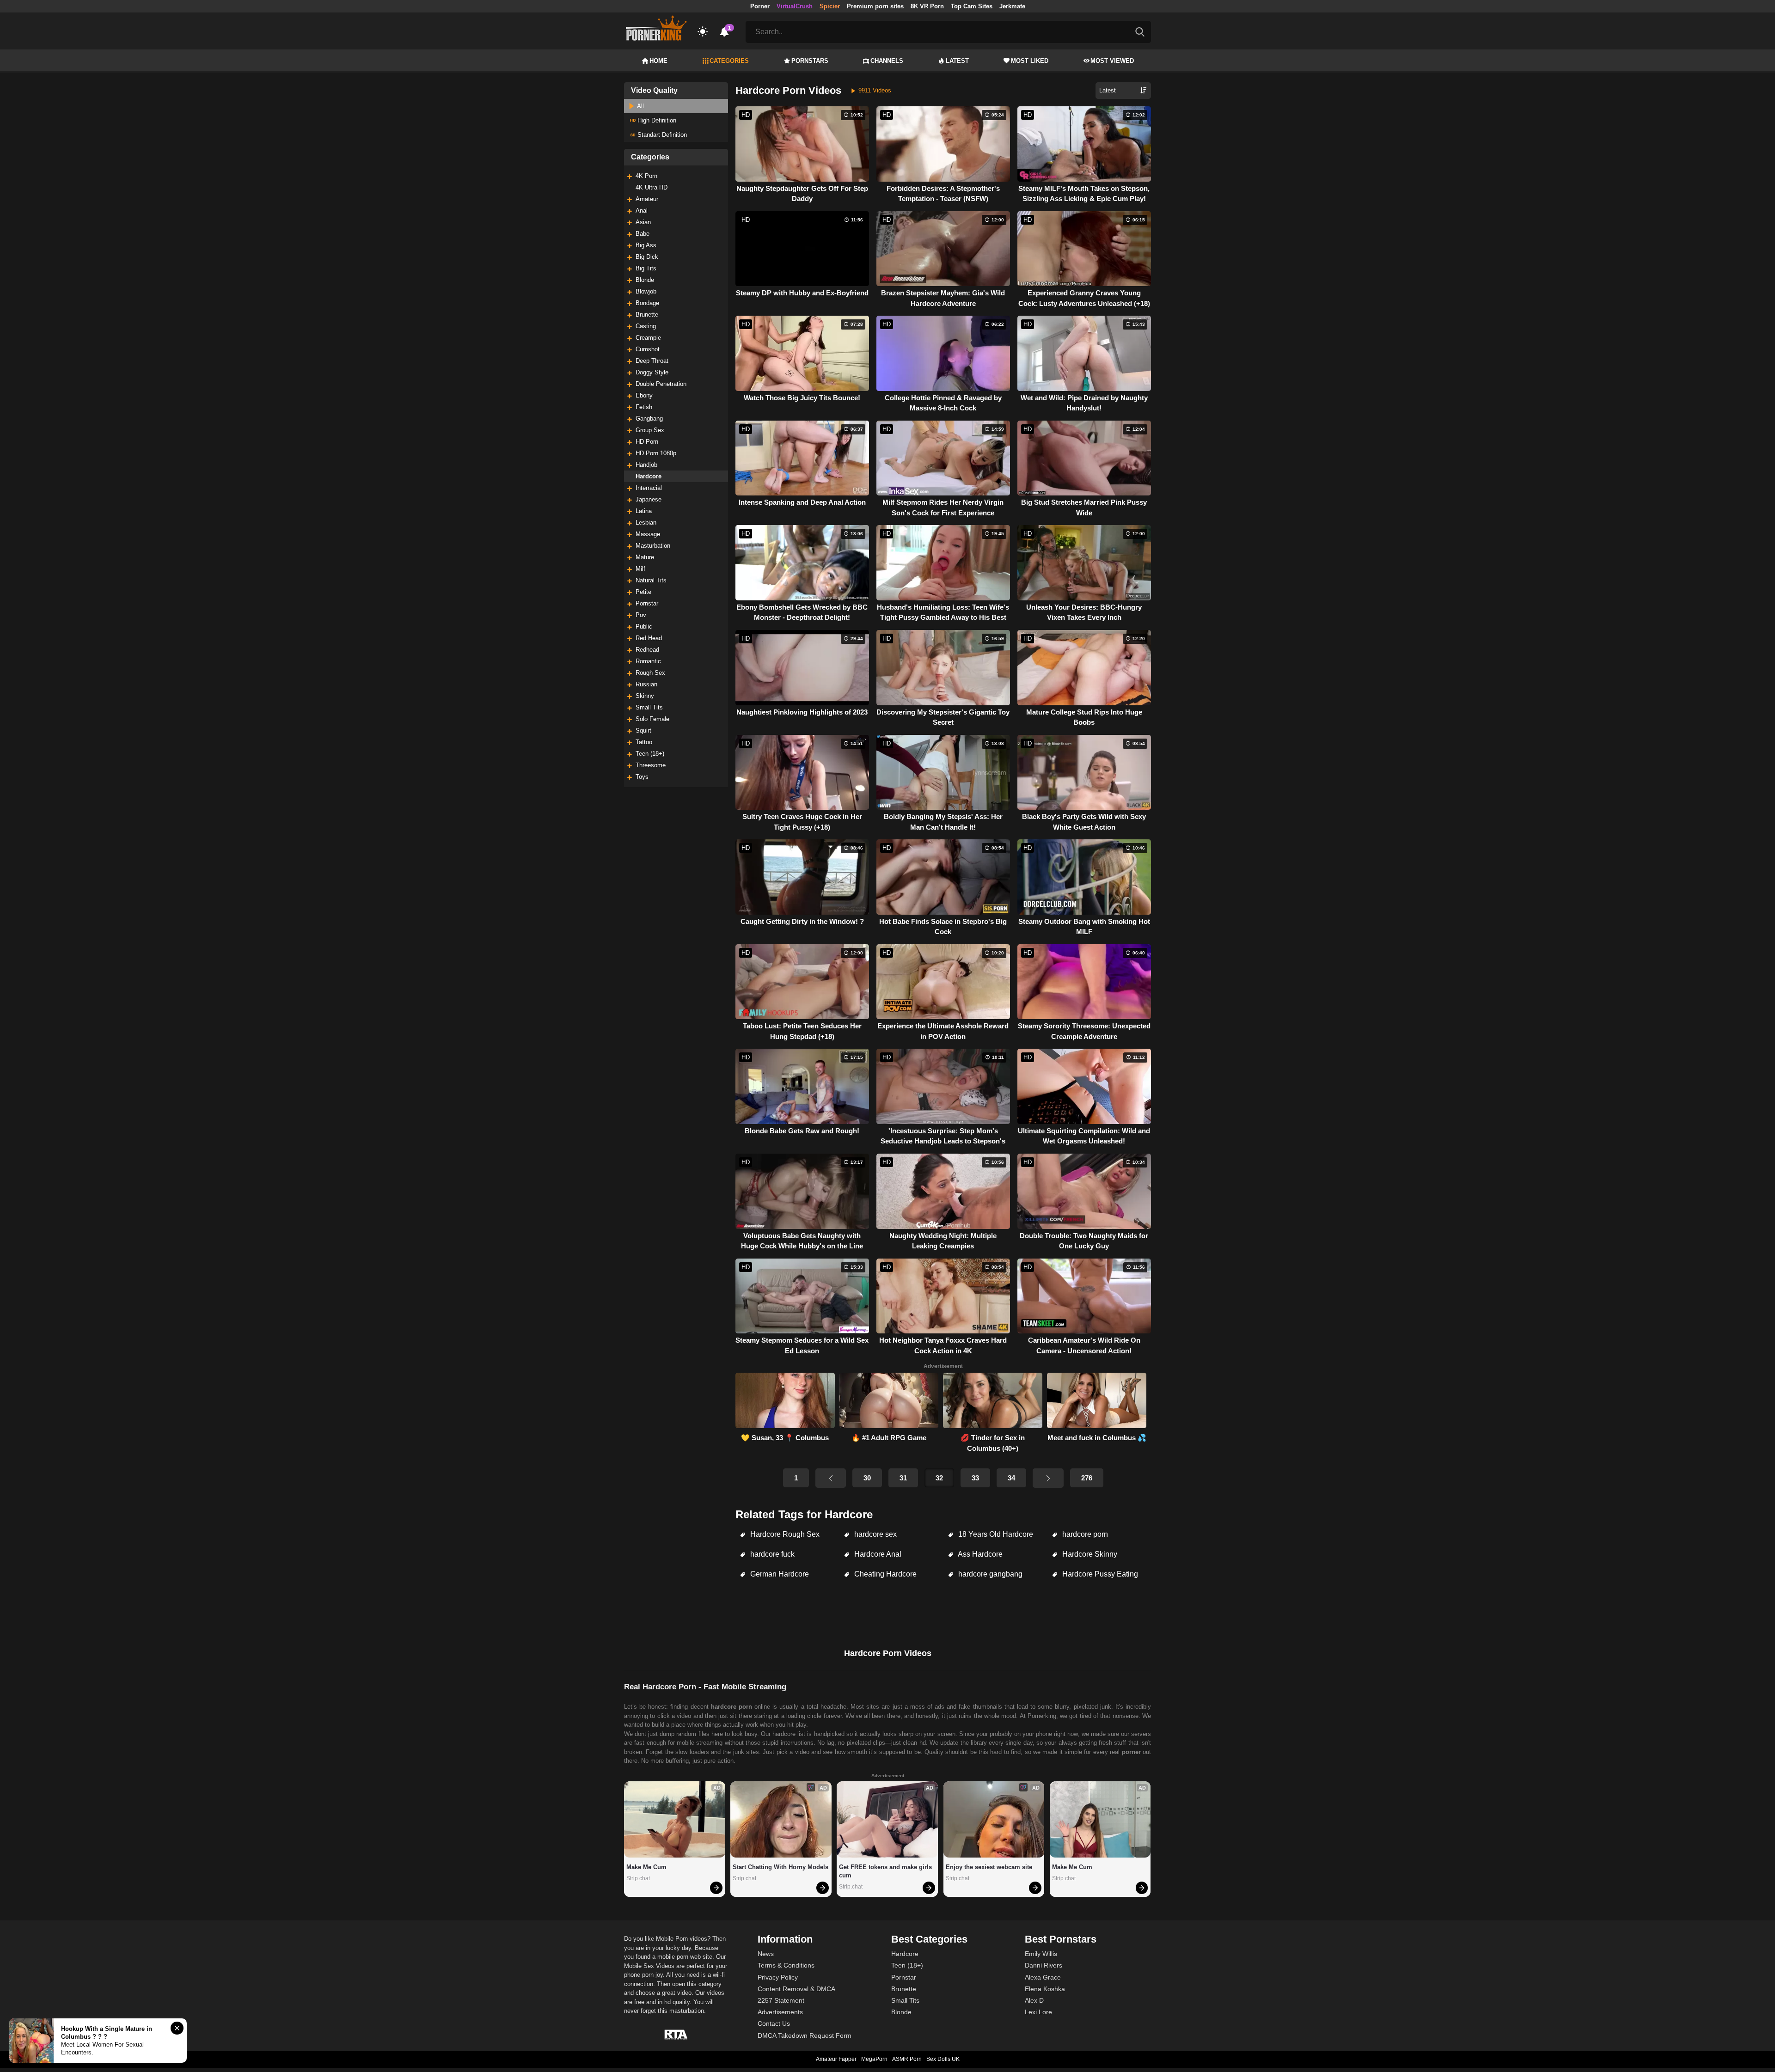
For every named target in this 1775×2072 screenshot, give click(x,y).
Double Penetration (661, 384)
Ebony (644, 395)
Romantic (648, 661)
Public (644, 626)
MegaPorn (874, 2059)
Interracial (649, 488)
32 (939, 1478)
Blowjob (646, 291)
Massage (648, 534)
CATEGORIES (729, 61)
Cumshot (648, 349)
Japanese (649, 499)
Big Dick (647, 257)
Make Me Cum (646, 1867)
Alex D (1034, 2000)
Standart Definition (661, 135)
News (766, 1954)
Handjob (646, 465)
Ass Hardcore (979, 1554)
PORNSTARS (810, 61)
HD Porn (647, 442)
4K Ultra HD (652, 187)
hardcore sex (875, 1534)
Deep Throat (652, 361)
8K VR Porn (927, 6)
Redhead (647, 650)
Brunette (647, 315)
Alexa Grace (1043, 1977)
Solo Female (652, 719)
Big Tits (646, 268)
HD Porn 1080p (656, 453)
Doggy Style (652, 372)
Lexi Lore (1038, 2012)
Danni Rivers (1044, 1965)
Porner (760, 6)
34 (1011, 1478)
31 (903, 1478)
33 (975, 1478)
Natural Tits (651, 580)
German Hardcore (779, 1574)
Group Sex (650, 430)
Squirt (643, 730)
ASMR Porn (907, 2059)
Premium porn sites (875, 6)
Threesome (651, 765)
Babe (643, 234)
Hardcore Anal (877, 1554)
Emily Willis (1041, 1954)
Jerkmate (1012, 6)
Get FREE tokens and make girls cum (886, 1871)
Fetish (644, 407)
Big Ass (646, 245)
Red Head (649, 638)
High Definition (656, 120)
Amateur (647, 199)
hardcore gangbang (989, 1574)
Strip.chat (638, 1878)
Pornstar (647, 603)
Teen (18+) (650, 754)
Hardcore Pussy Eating (1099, 1574)
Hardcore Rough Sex (784, 1534)
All (640, 106)
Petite (643, 592)
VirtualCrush (795, 6)
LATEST (957, 61)
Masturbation (653, 546)
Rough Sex (650, 673)
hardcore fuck (771, 1554)
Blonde (645, 280)
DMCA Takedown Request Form (805, 2035)
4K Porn (646, 176)
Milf (640, 569)
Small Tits (649, 707)
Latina (644, 511)
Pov (641, 615)
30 (867, 1478)
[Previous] (831, 1478)
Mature (645, 557)
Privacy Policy (778, 1977)
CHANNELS (887, 61)
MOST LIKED (1030, 61)
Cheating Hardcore (884, 1574)
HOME (658, 61)
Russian (646, 684)
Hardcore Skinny (1089, 1554)
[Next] (1048, 1478)
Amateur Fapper (836, 2059)
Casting (646, 326)
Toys (642, 777)
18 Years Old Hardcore (995, 1534)
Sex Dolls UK (943, 2059)
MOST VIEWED (1112, 61)
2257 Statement (781, 2000)
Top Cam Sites (972, 6)
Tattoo (644, 742)
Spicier (830, 6)
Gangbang (649, 419)
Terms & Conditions (786, 1965)
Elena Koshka (1045, 1989)
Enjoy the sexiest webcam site (989, 1867)
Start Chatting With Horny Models (780, 1867)
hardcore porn (1084, 1534)
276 (1087, 1478)
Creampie (648, 338)
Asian (643, 222)
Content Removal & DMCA (796, 1989)
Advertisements (780, 2012)
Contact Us (774, 2023)
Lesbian (646, 523)
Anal (642, 211)
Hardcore (649, 476)
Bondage (647, 303)
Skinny (645, 696)
